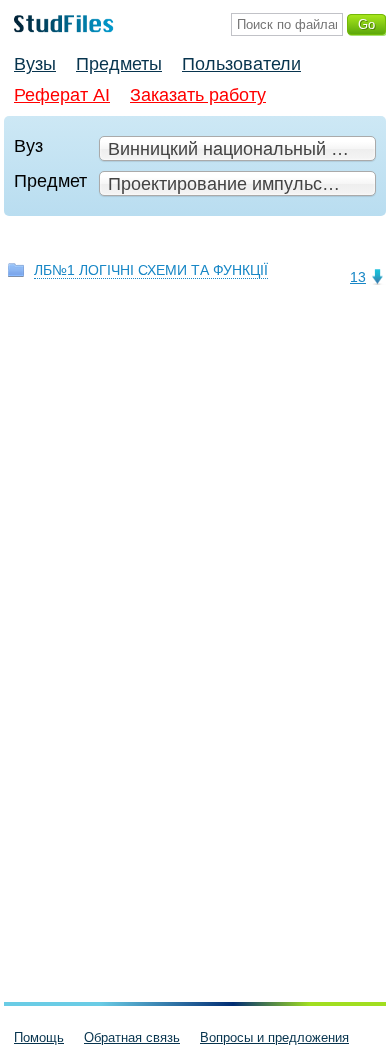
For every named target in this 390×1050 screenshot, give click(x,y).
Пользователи (241, 64)
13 (358, 277)
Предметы (119, 64)
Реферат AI (62, 95)
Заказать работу (198, 95)
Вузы (35, 64)
